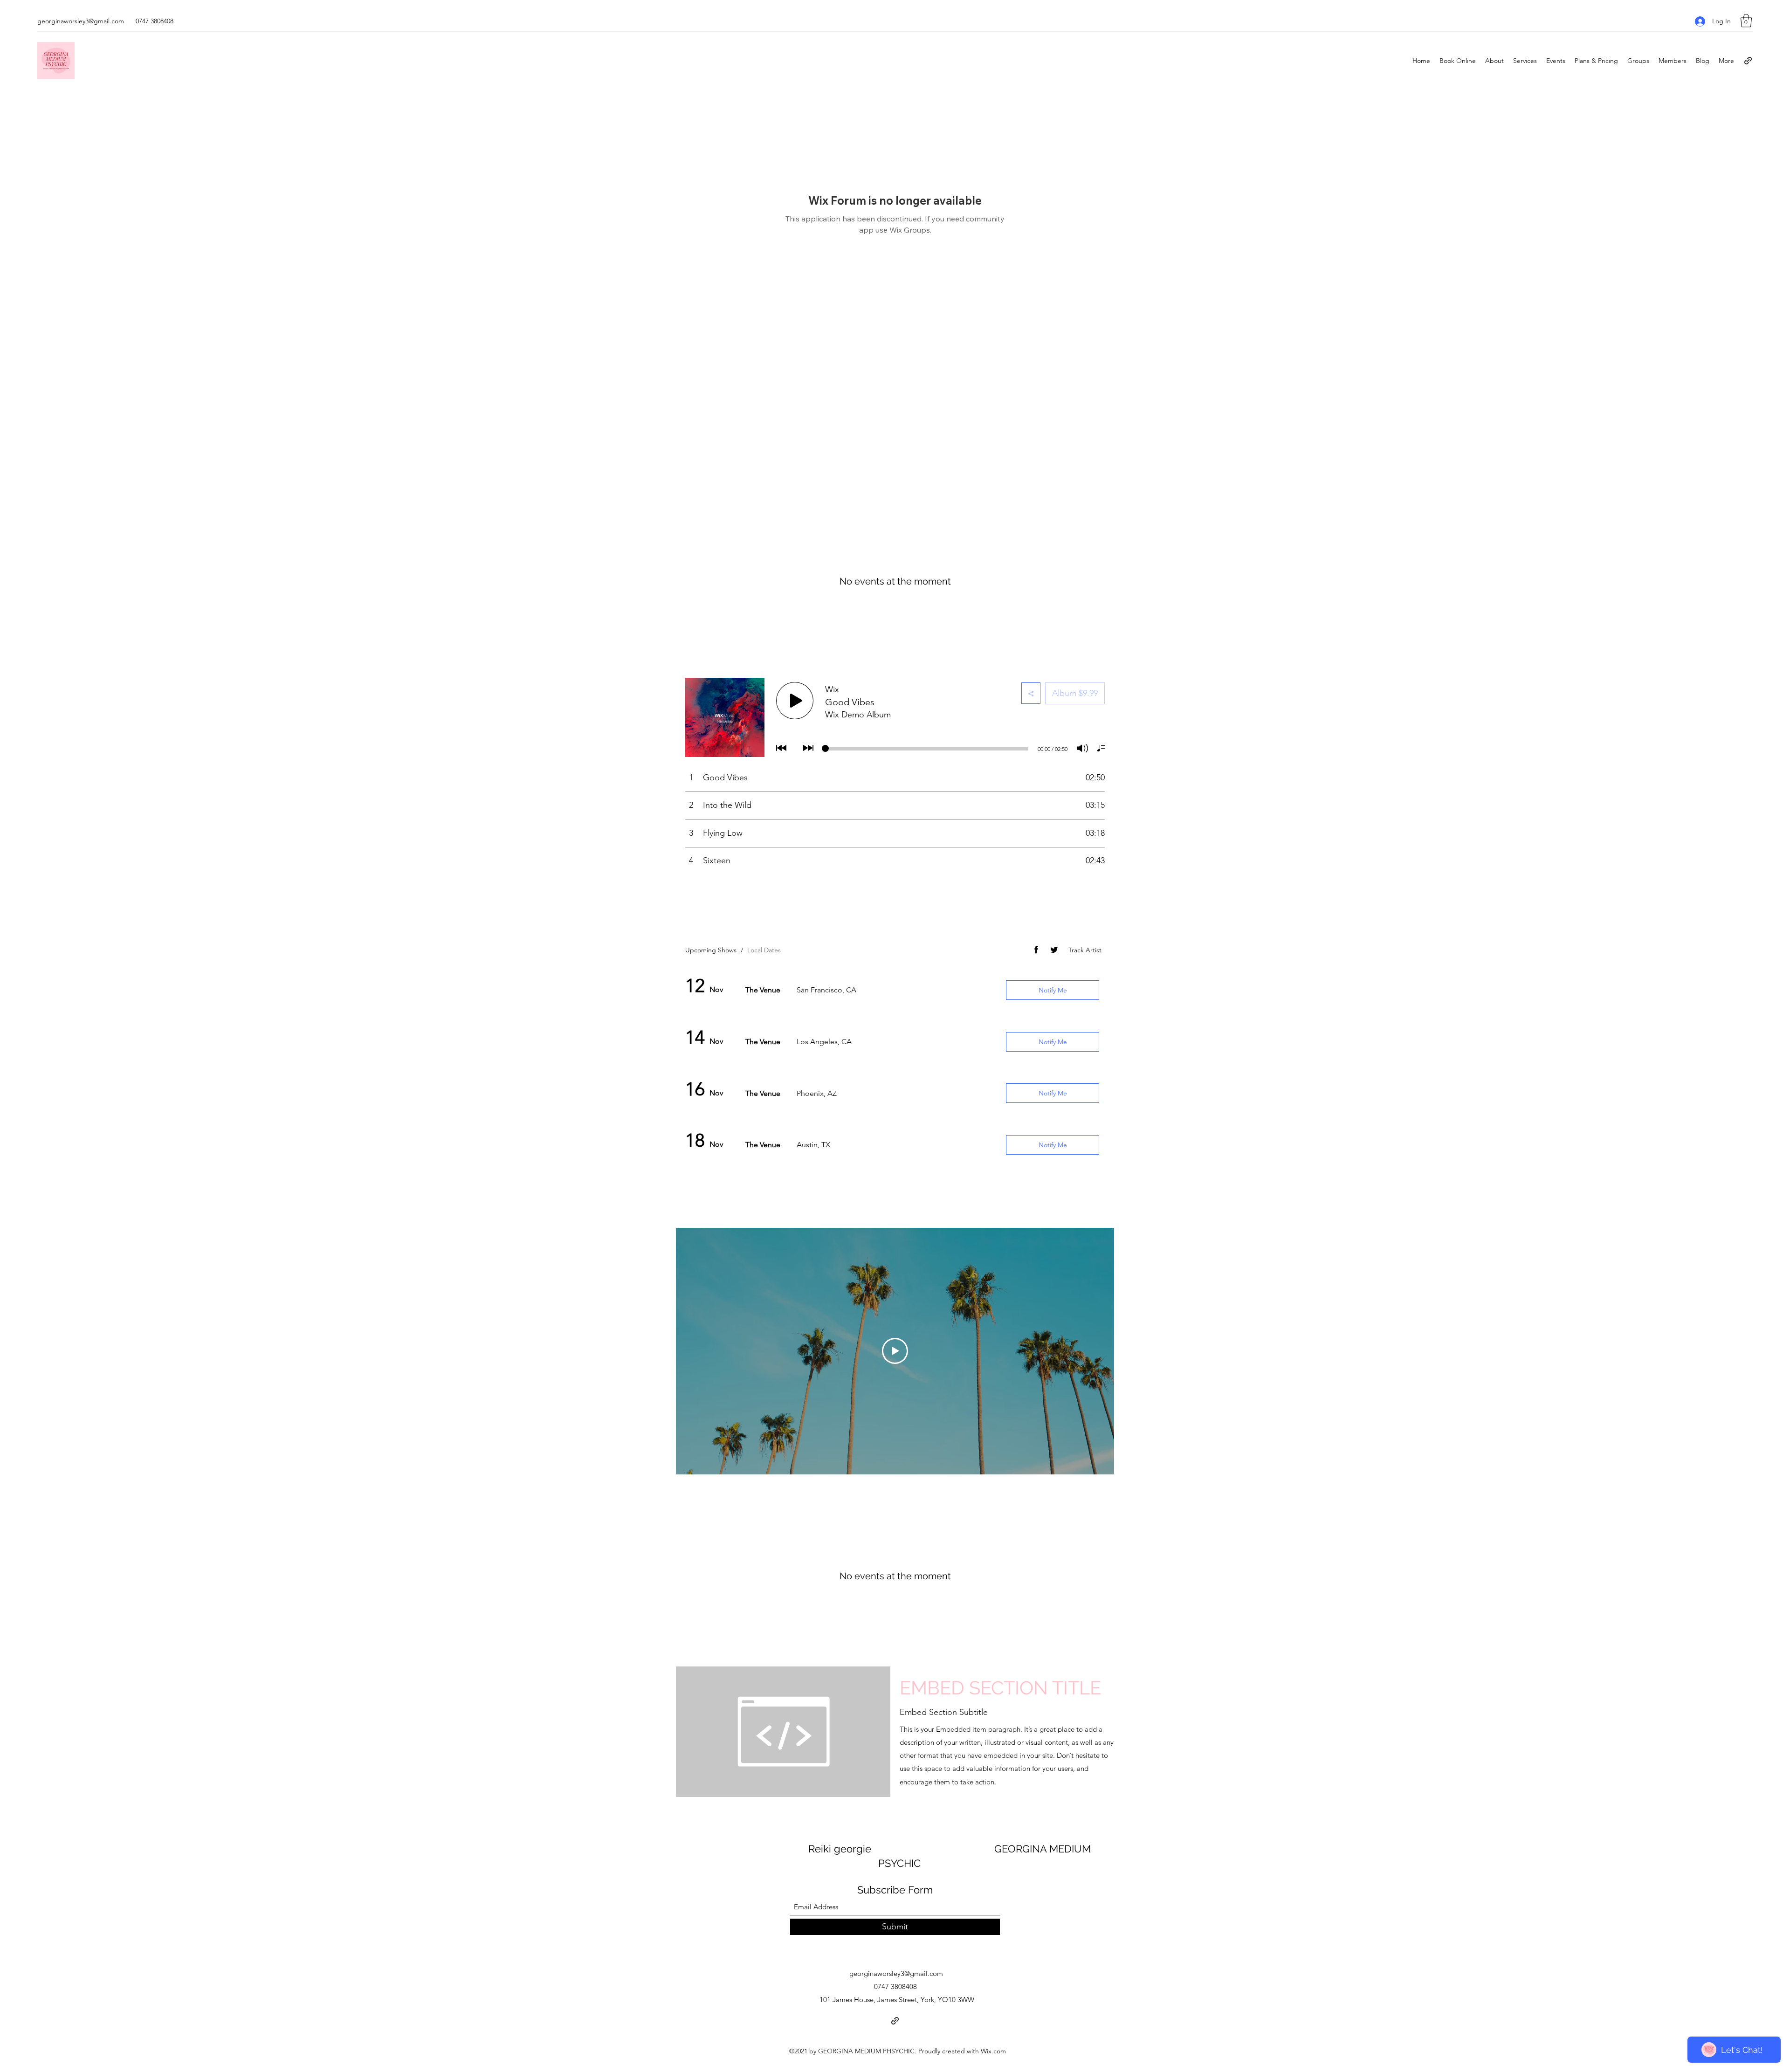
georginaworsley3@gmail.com (81, 21)
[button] (1746, 21)
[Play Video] (895, 1351)
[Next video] (1095, 1351)
